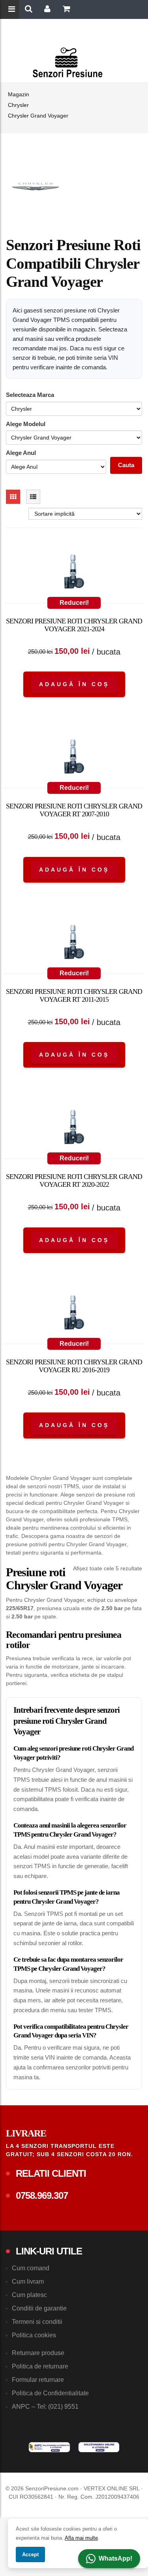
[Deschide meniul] (13, 10)
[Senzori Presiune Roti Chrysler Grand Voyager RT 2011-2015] (74, 944)
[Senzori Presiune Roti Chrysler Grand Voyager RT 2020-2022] (74, 1129)
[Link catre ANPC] (49, 2447)
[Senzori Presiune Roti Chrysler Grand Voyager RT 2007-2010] (74, 758)
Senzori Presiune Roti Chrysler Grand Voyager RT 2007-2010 (74, 810)
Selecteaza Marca (30, 395)
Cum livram (28, 2281)
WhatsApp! (115, 2558)
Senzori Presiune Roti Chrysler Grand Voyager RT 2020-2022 (74, 1180)
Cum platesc (29, 2295)
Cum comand (31, 2268)
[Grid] (13, 497)
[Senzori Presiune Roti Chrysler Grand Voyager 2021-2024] (74, 573)
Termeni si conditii (37, 2322)
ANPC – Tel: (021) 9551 (45, 2407)
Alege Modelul (26, 424)
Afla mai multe (81, 2538)
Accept (30, 2554)
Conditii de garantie (39, 2308)
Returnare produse (38, 2353)
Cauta (126, 465)
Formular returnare (38, 2380)
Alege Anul (21, 453)
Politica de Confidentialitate (50, 2393)
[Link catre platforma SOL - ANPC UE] (99, 2447)
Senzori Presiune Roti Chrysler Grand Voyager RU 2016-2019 (74, 1366)
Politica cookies (34, 2335)
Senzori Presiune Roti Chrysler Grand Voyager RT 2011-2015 (74, 995)
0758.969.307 (42, 2195)
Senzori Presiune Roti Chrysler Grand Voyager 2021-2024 (74, 625)
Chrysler (18, 105)
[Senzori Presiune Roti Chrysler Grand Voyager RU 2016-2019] (74, 1314)
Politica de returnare (40, 2366)
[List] (33, 497)
